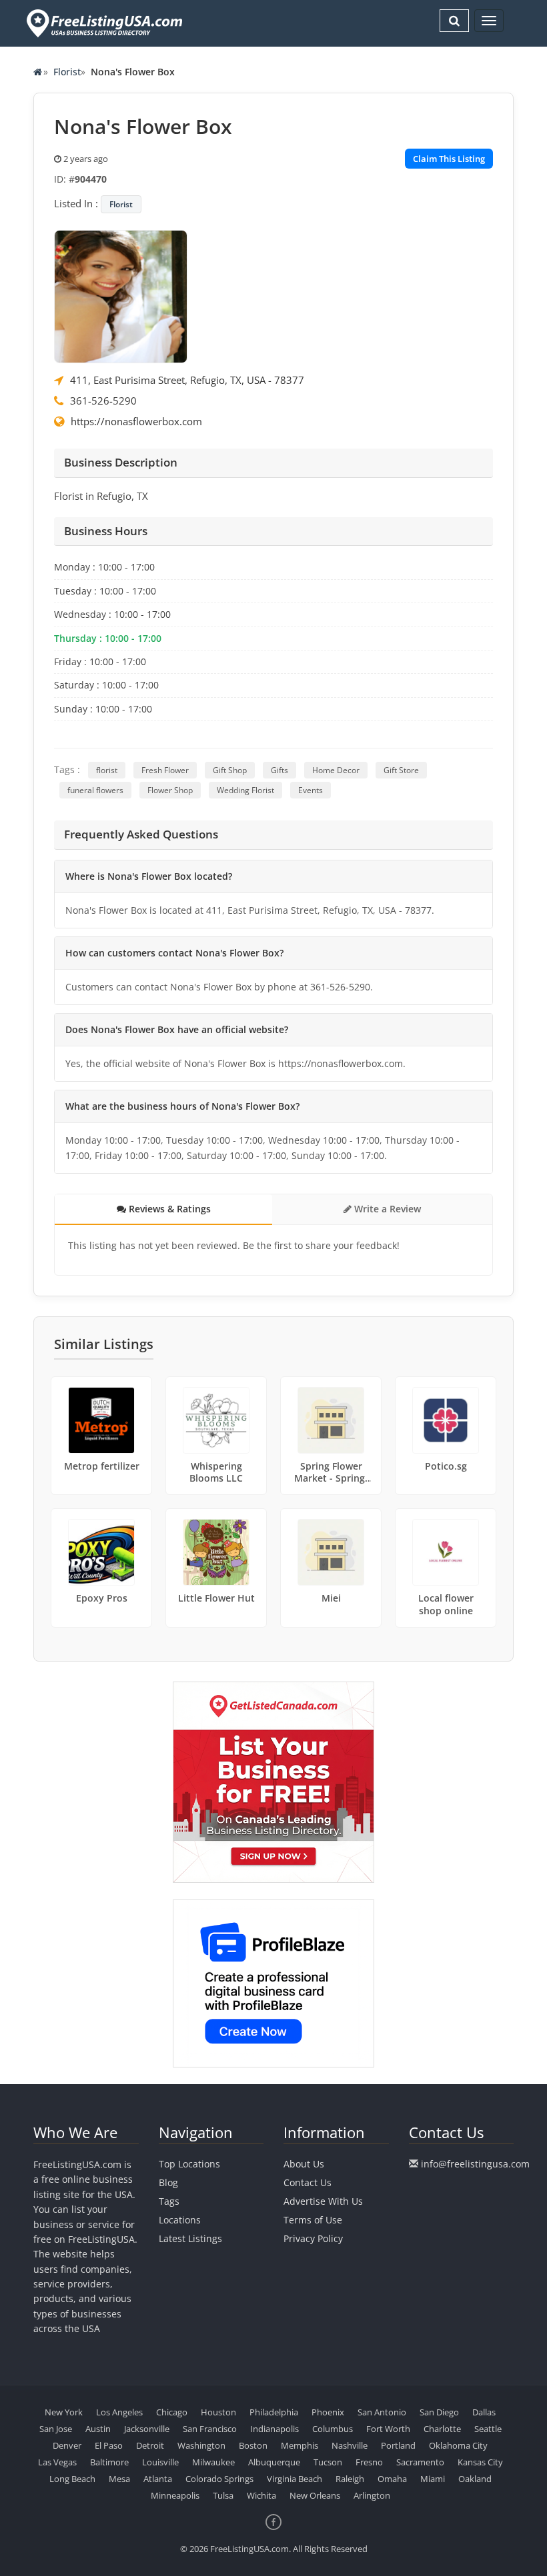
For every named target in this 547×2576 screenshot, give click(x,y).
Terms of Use (313, 2220)
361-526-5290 (103, 401)
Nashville (350, 2445)
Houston (218, 2412)
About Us (304, 2164)
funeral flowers (95, 790)
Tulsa (223, 2495)
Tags (169, 2201)
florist (107, 770)
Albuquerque (274, 2462)
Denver (67, 2445)
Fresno (369, 2462)
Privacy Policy (313, 2238)
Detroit (150, 2445)
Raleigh (350, 2479)
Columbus (333, 2429)
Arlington (372, 2495)
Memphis (300, 2445)
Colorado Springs (219, 2479)
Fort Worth (388, 2429)
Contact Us (308, 2182)
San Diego (439, 2412)
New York (64, 2412)
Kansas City (480, 2462)
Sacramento (420, 2462)
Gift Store (401, 770)
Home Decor (336, 770)
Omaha (392, 2479)
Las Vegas (57, 2462)
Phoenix (328, 2412)
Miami (433, 2479)
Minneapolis (175, 2495)
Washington (201, 2445)
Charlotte (442, 2429)
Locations (180, 2220)
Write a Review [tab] (386, 1209)
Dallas (484, 2412)
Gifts (280, 770)
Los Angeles (119, 2412)
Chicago (172, 2412)
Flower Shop (170, 790)
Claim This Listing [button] (449, 159)
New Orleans (315, 2495)
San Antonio (382, 2412)
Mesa (119, 2479)
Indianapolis (275, 2429)
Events (311, 790)
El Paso (109, 2445)
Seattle (488, 2429)
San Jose (56, 2429)
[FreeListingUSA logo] (103, 23)
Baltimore (109, 2462)
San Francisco (210, 2429)
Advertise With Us (323, 2201)
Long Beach (72, 2479)
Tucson (328, 2462)
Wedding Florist (245, 790)
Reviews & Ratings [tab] (168, 1209)
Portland (398, 2445)
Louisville (160, 2462)
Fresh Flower (165, 770)
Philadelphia (274, 2412)
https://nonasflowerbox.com (136, 421)
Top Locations (189, 2164)
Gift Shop (230, 770)
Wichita (261, 2495)
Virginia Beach (295, 2479)
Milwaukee (213, 2462)
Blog (168, 2182)
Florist (67, 72)
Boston (253, 2445)
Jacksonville (147, 2429)
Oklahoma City (458, 2445)
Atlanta (158, 2479)
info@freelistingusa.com (475, 2164)
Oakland (475, 2479)
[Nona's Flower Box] (121, 295)
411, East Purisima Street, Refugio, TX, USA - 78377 (187, 380)
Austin (98, 2429)
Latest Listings (190, 2238)
